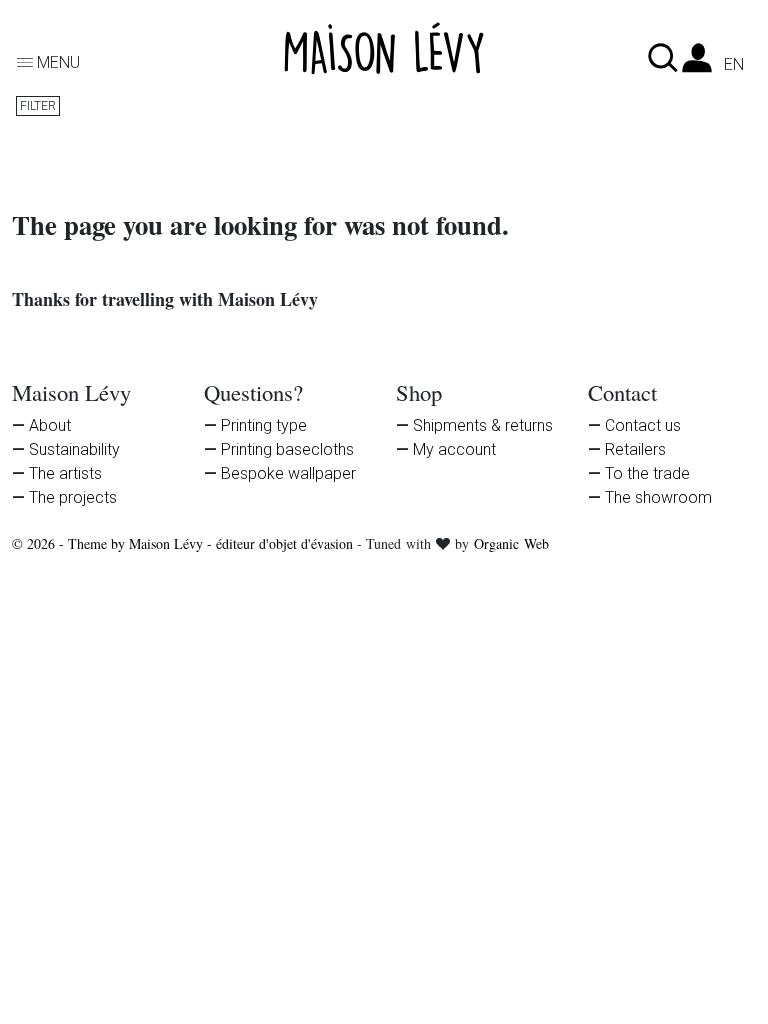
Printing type (264, 425)
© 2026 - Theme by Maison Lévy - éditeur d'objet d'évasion (184, 543)
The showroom (658, 497)
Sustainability (74, 449)
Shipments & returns (483, 425)
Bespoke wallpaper (288, 473)
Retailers (635, 449)
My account (454, 449)
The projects (73, 497)
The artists (65, 473)
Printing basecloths (287, 449)
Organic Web (511, 543)
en (734, 65)
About (50, 425)
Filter (38, 106)
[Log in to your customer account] (697, 63)
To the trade (647, 473)
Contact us (643, 425)
